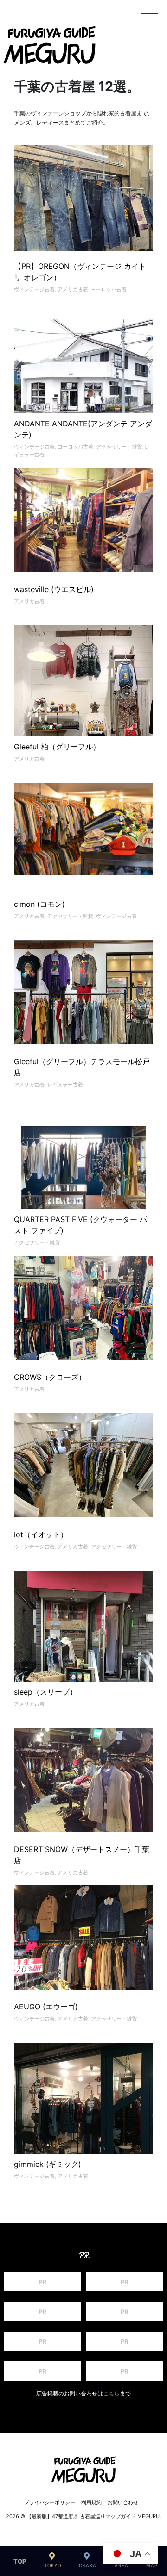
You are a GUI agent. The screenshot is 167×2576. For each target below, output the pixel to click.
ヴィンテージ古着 (34, 289)
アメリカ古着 (73, 289)
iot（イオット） (41, 1534)
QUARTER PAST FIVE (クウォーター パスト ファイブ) (80, 1225)
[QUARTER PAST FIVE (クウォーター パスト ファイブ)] (83, 1167)
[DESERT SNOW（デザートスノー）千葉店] (83, 1781)
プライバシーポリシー (50, 2502)
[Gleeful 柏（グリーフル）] (83, 712)
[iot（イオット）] (83, 1466)
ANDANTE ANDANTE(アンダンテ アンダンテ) (83, 429)
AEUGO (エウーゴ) (46, 2007)
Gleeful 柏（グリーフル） (57, 747)
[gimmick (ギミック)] (83, 2112)
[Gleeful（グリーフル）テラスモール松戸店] (83, 993)
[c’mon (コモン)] (83, 836)
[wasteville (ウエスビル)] (83, 521)
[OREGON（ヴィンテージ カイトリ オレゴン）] (83, 200)
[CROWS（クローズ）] (83, 1309)
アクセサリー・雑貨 (119, 447)
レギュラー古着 (65, 1085)
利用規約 (91, 2502)
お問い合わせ (123, 2502)
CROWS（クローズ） (50, 1377)
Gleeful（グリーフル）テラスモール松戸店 (82, 1067)
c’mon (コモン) (39, 904)
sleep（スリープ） (45, 1692)
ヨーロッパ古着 (109, 289)
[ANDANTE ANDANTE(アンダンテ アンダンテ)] (83, 372)
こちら (111, 2394)
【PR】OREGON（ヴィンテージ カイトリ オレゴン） (80, 272)
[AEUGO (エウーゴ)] (83, 1939)
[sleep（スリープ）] (83, 1663)
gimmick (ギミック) (48, 2164)
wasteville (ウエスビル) (54, 589)
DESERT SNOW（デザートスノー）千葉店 (82, 1855)
